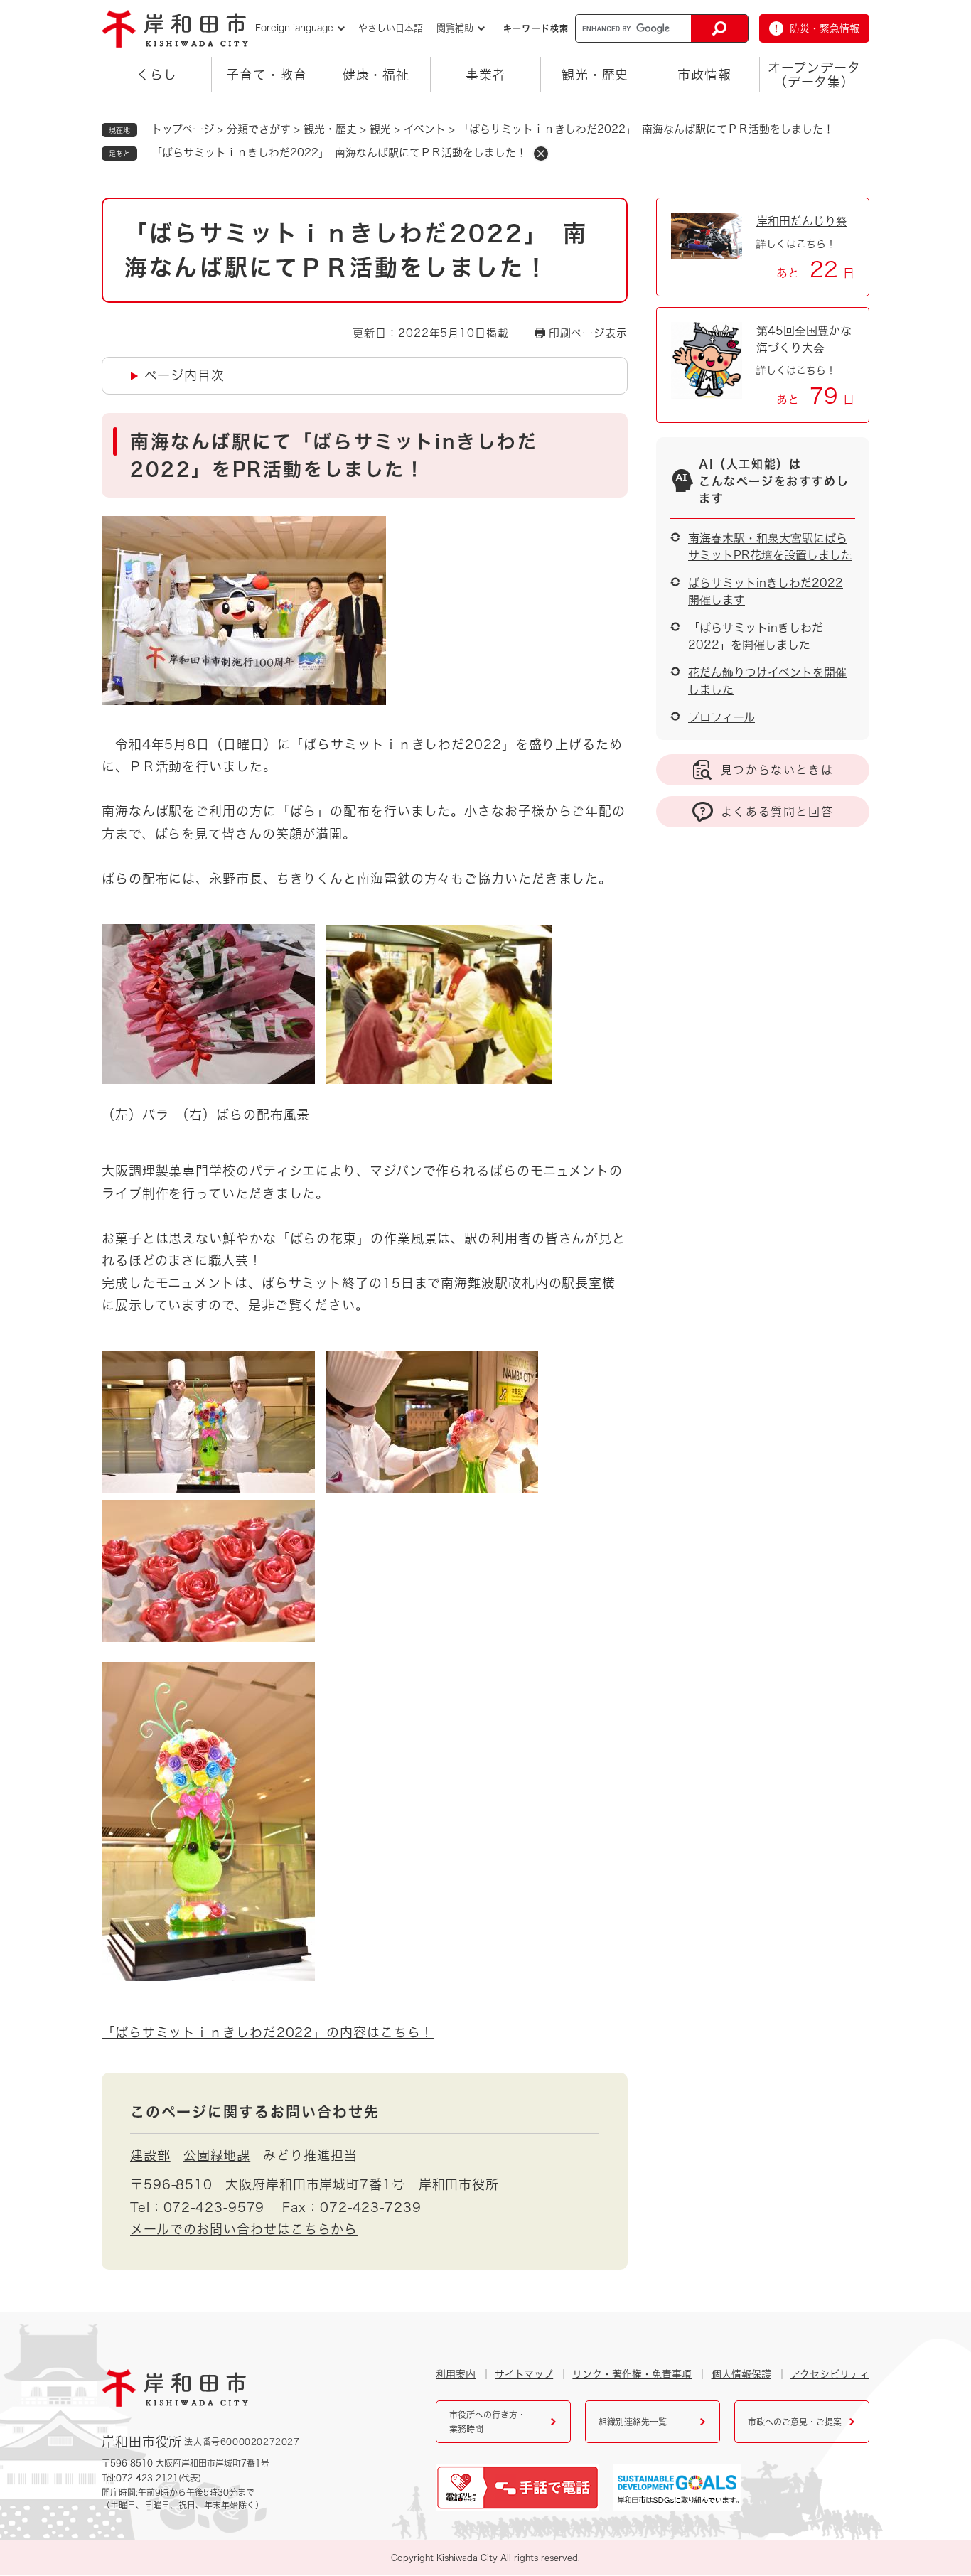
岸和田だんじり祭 (802, 221)
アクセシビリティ (830, 2374)
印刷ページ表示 (588, 333)
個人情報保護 (741, 2374)
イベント (425, 129)
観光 (380, 129)
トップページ (183, 129)
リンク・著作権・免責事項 (632, 2374)
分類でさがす (259, 129)
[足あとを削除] (541, 154)
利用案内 (456, 2374)
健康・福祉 (376, 75)
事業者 (486, 75)
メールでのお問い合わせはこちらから (244, 2229)
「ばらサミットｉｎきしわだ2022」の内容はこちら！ (268, 2032)
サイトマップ (524, 2374)
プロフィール (721, 717)
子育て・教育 (266, 75)
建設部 (150, 2155)
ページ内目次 (184, 375)
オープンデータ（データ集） (814, 75)
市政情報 (704, 75)
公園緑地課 (217, 2155)
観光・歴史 (595, 75)
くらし (157, 75)
